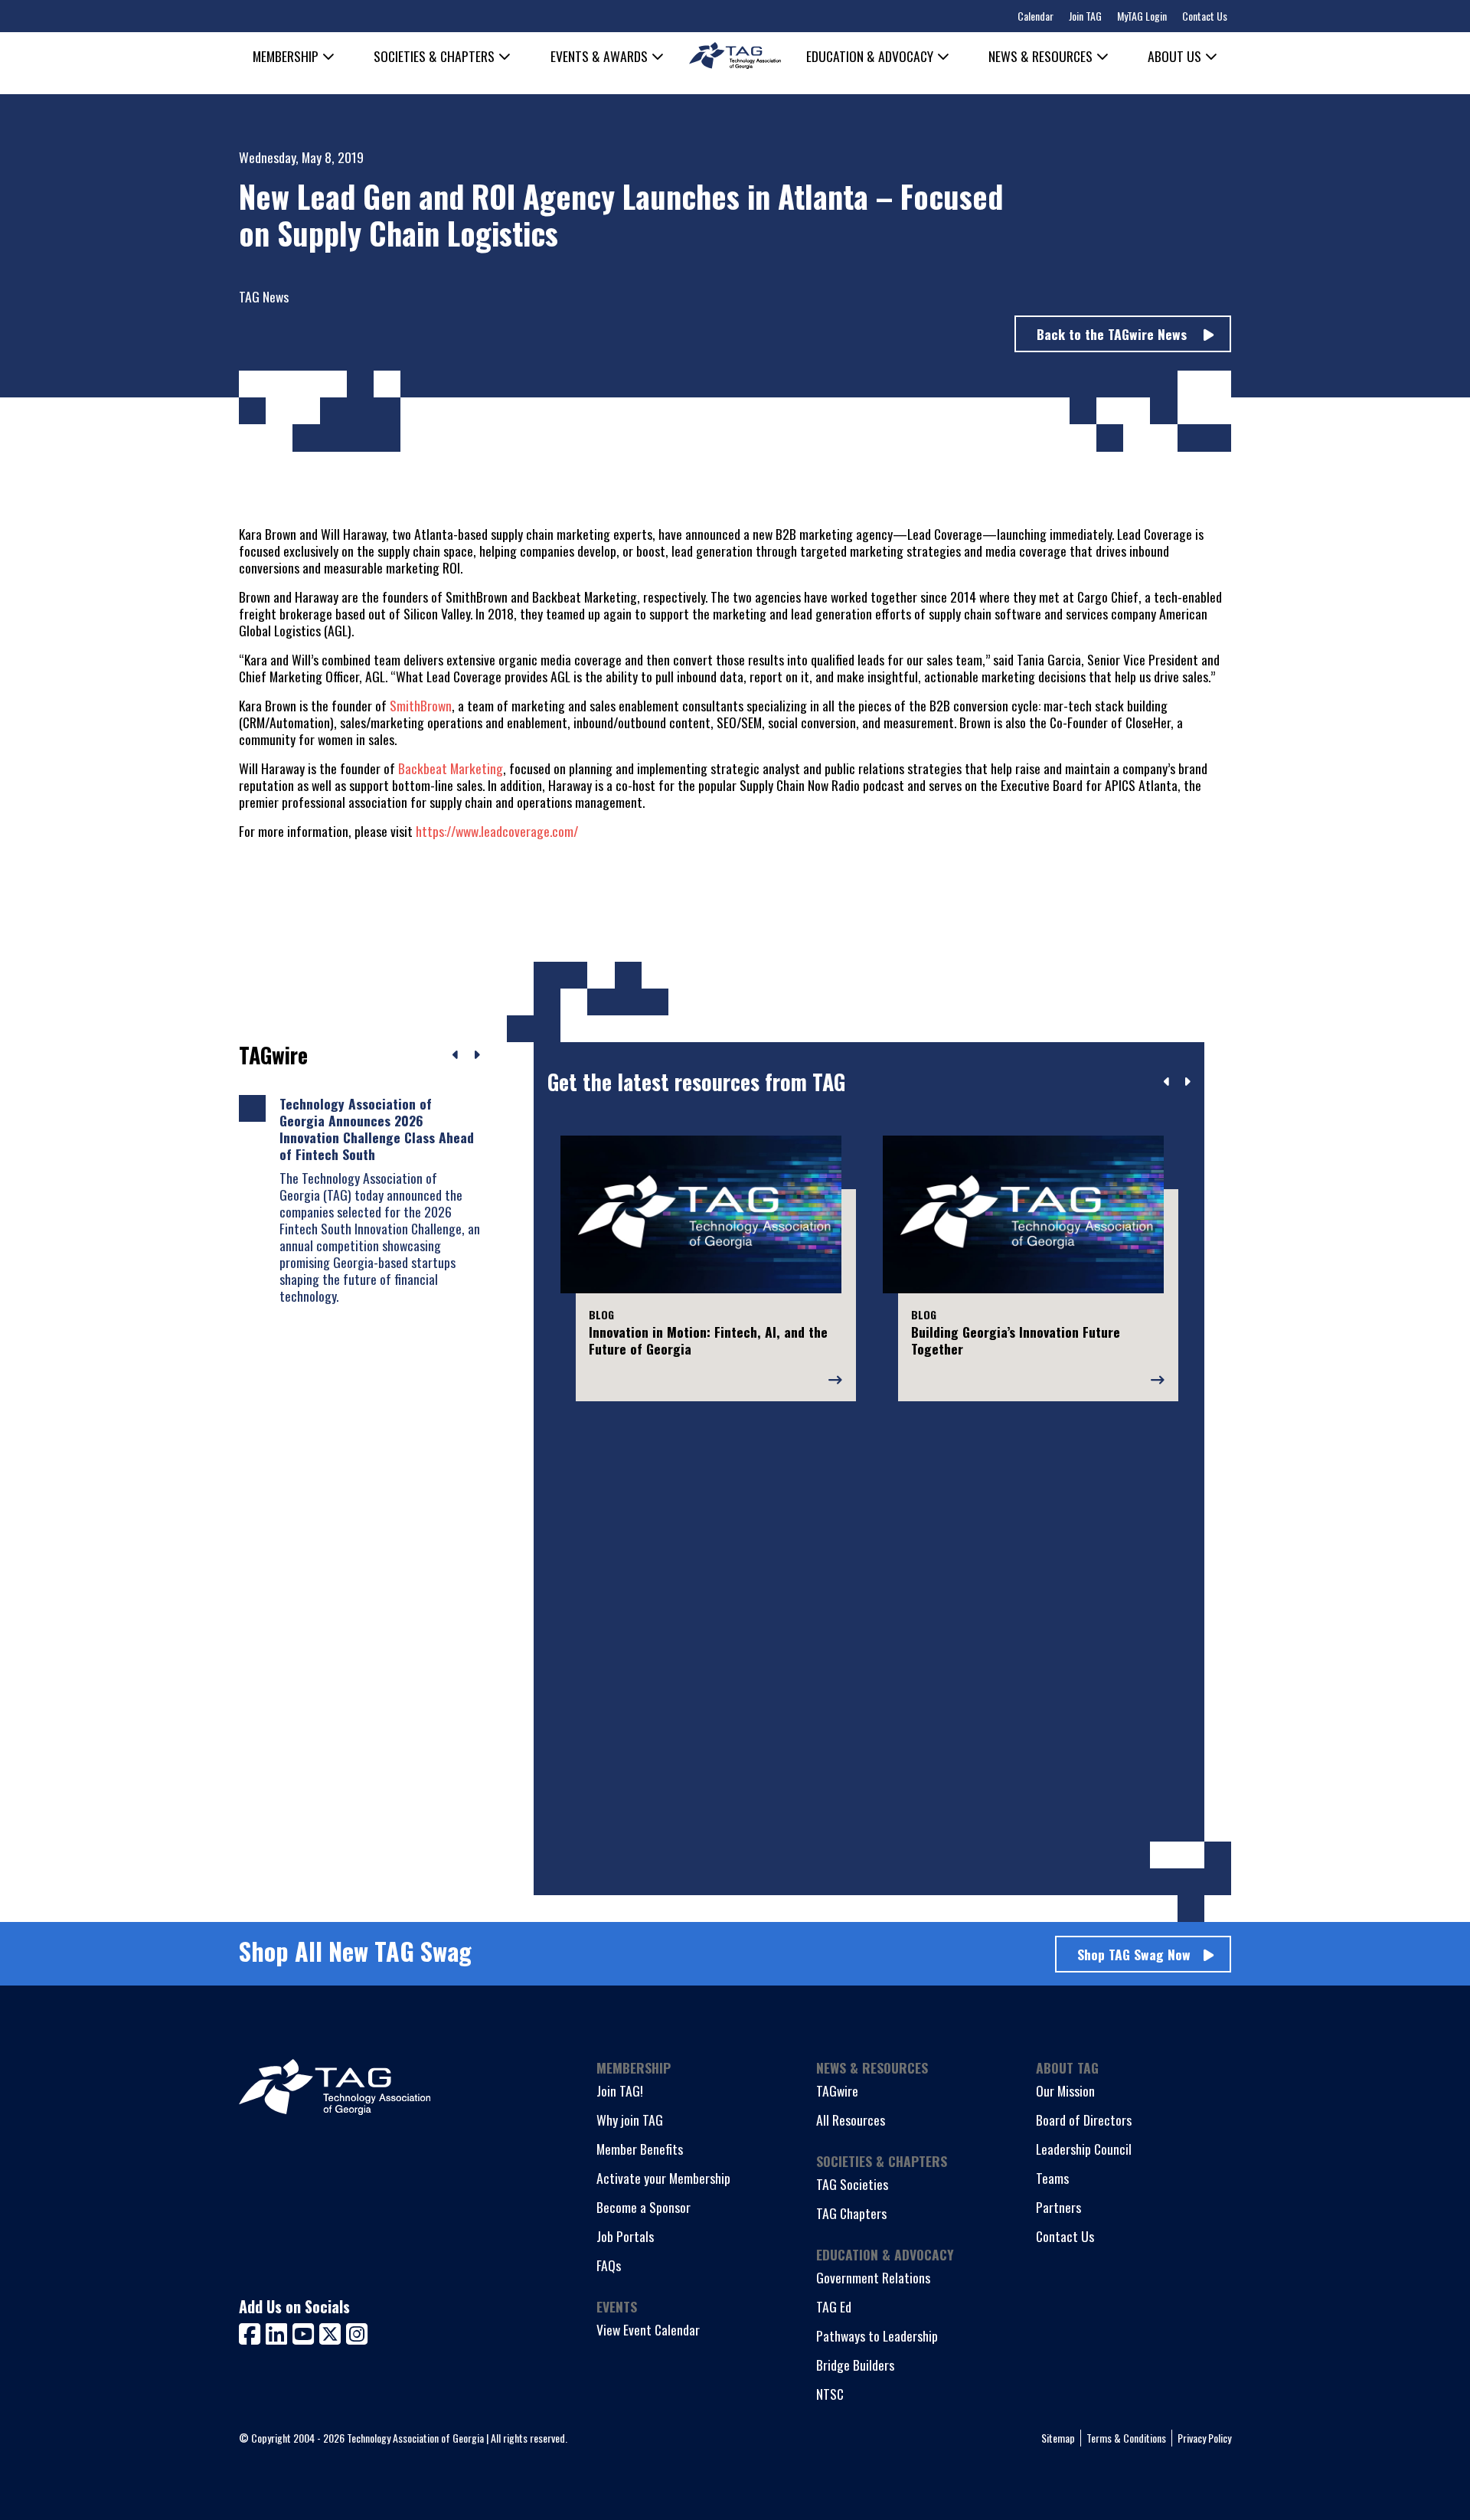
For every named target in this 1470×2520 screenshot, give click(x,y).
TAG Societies (852, 2184)
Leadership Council (1084, 2149)
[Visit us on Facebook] (252, 2332)
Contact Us (1205, 16)
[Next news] (477, 1055)
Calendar (1036, 16)
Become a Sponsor (644, 2207)
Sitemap (1058, 2438)
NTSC (830, 2394)
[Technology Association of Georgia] (735, 56)
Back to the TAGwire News (1114, 334)
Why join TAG (630, 2120)
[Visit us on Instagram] (357, 2332)
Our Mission (1065, 2090)
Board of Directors (1084, 2120)
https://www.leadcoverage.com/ (497, 831)
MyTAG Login (1142, 16)
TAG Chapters (851, 2213)
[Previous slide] (1167, 1082)
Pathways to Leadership (877, 2335)
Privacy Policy (1204, 2438)
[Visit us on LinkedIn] (279, 2332)
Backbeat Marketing (451, 768)
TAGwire (837, 2090)
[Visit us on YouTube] (306, 2332)
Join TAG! (620, 2090)
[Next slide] (1187, 1082)
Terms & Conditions (1126, 2438)
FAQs (609, 2265)
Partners (1058, 2207)
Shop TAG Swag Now (1134, 1954)
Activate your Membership (663, 2178)
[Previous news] (456, 1055)
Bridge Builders (855, 2365)
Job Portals (625, 2236)
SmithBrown (421, 705)
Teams (1052, 2178)
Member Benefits (640, 2149)
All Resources (851, 2120)
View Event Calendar (648, 2329)
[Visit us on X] (333, 2332)
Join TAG (1085, 16)
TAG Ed (834, 2306)
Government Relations (873, 2277)
